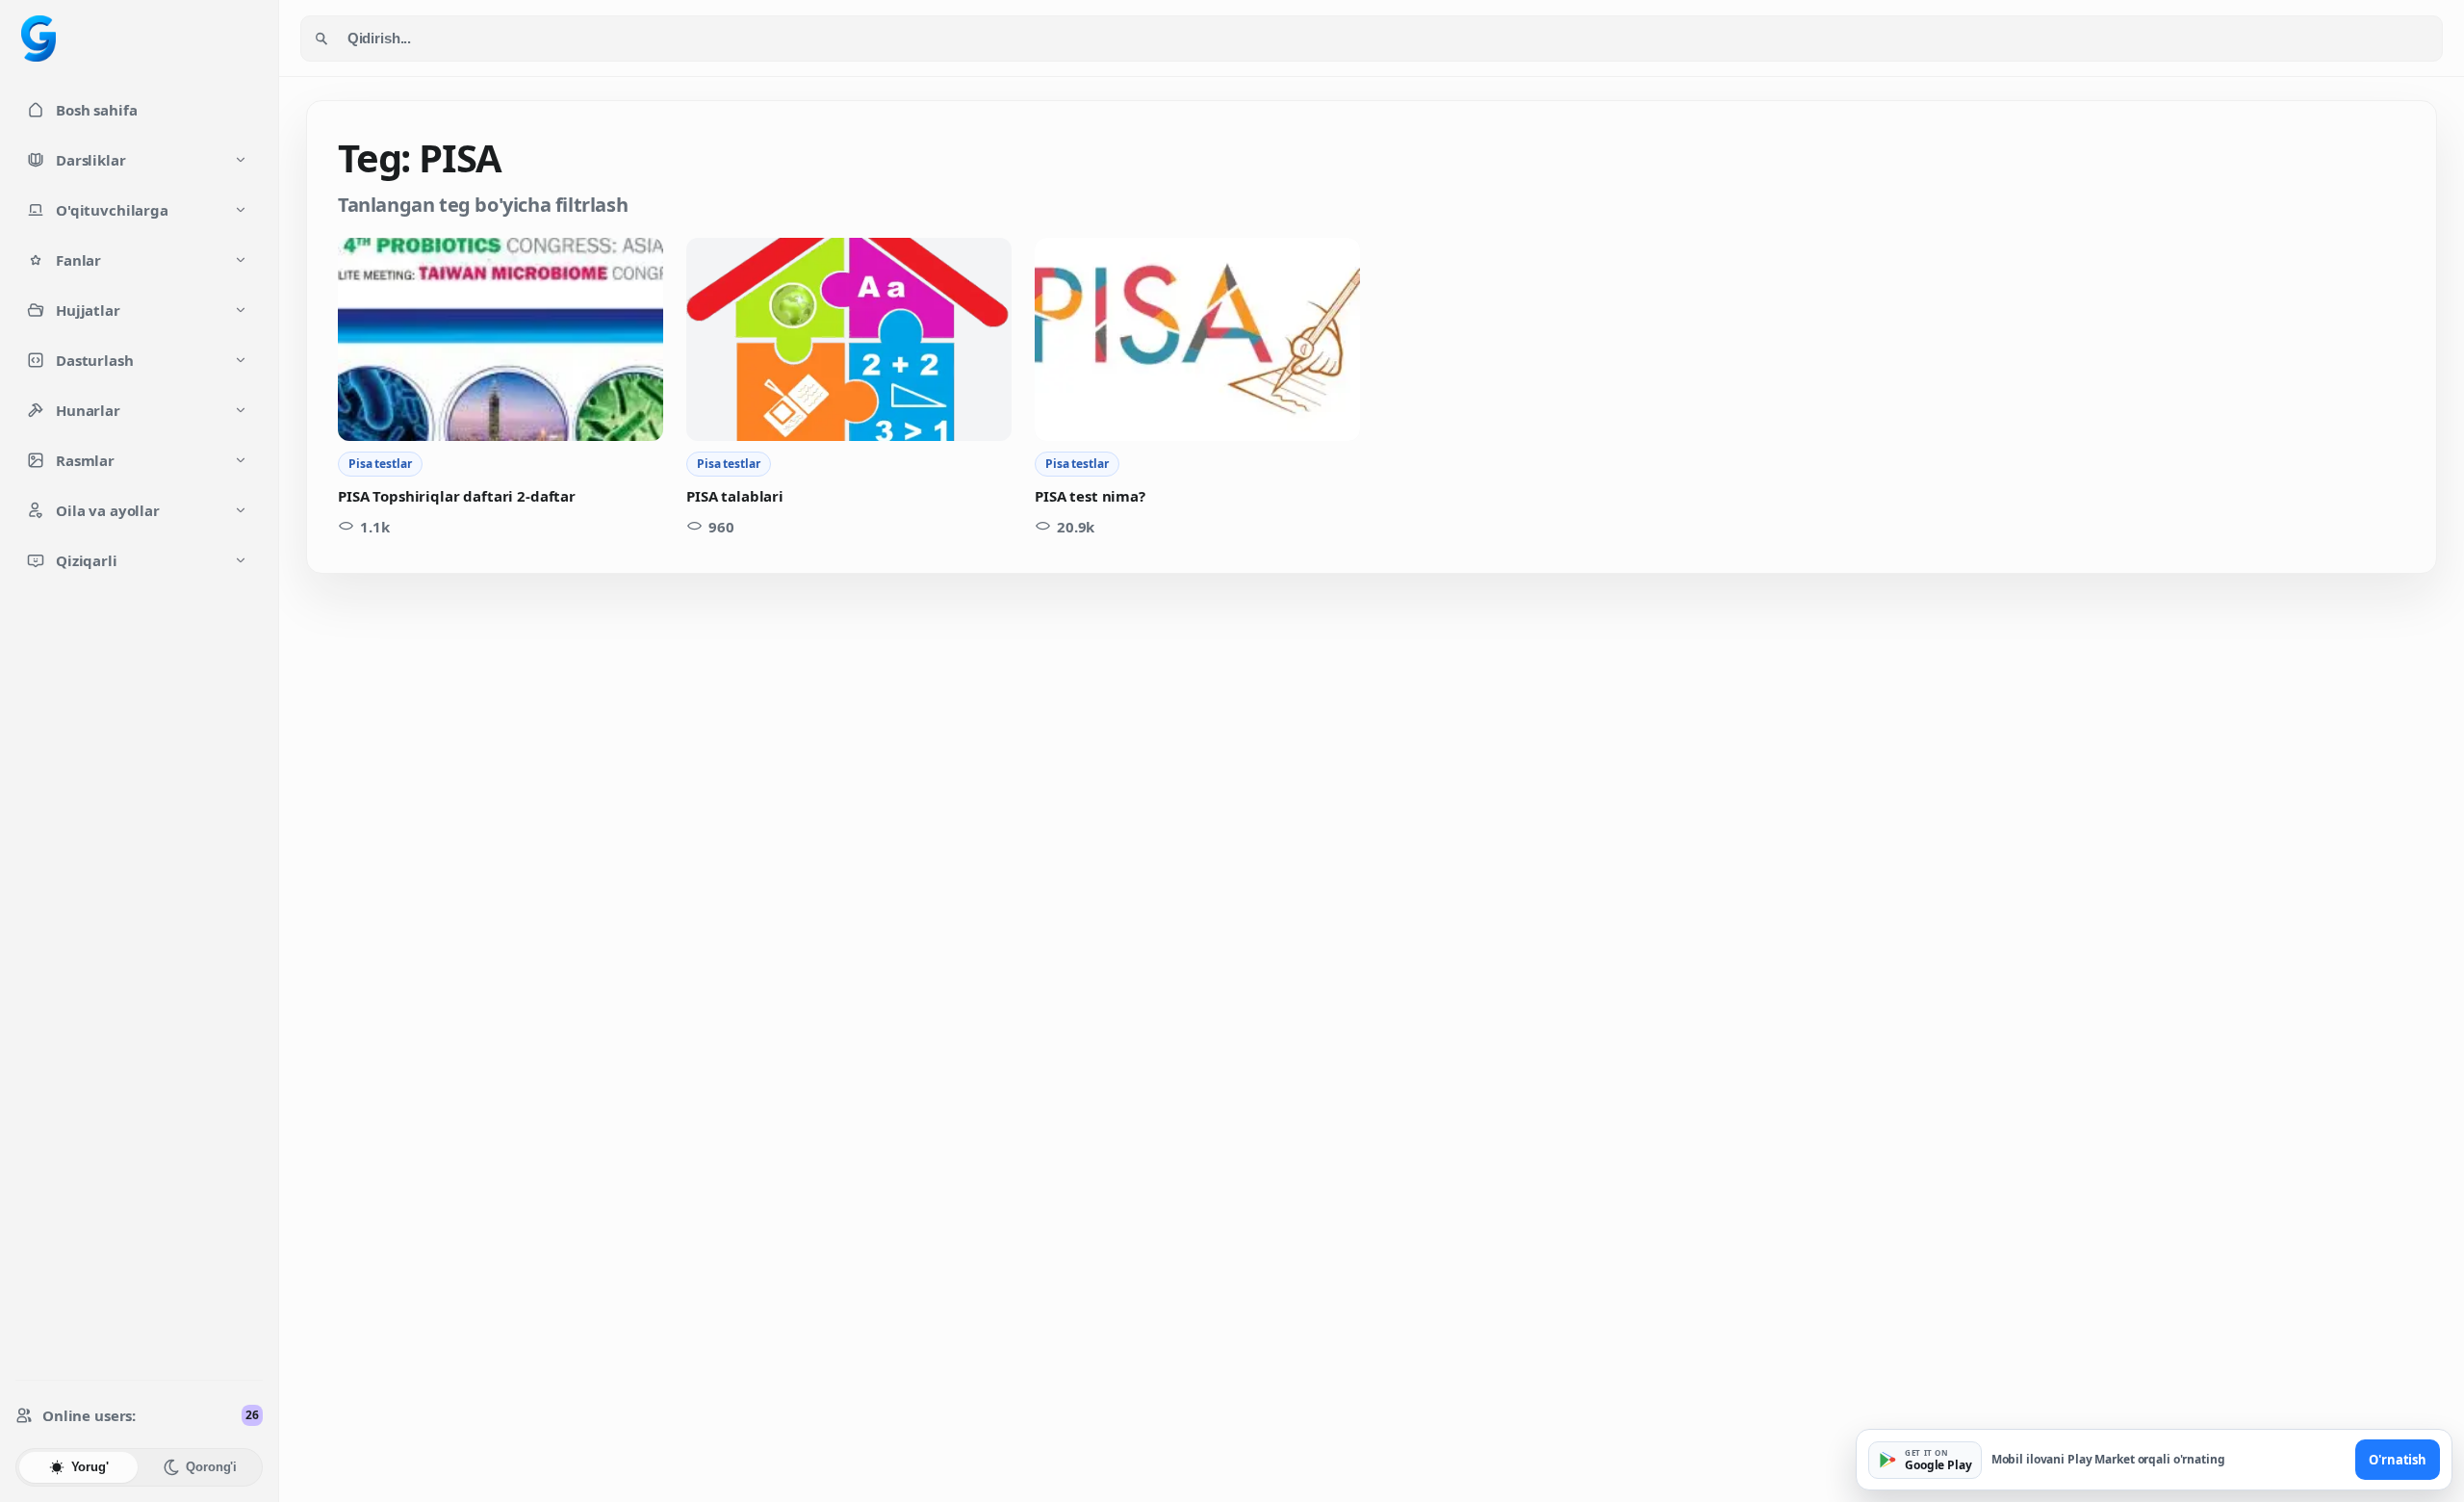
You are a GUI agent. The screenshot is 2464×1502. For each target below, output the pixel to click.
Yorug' (90, 1467)
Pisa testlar (380, 464)
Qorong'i (211, 1467)
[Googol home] (38, 39)
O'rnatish (2398, 1460)
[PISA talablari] (849, 339)
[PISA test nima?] (1197, 339)
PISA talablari (735, 496)
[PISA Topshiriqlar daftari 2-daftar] (500, 339)
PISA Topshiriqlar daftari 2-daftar (457, 496)
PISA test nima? (1090, 496)
